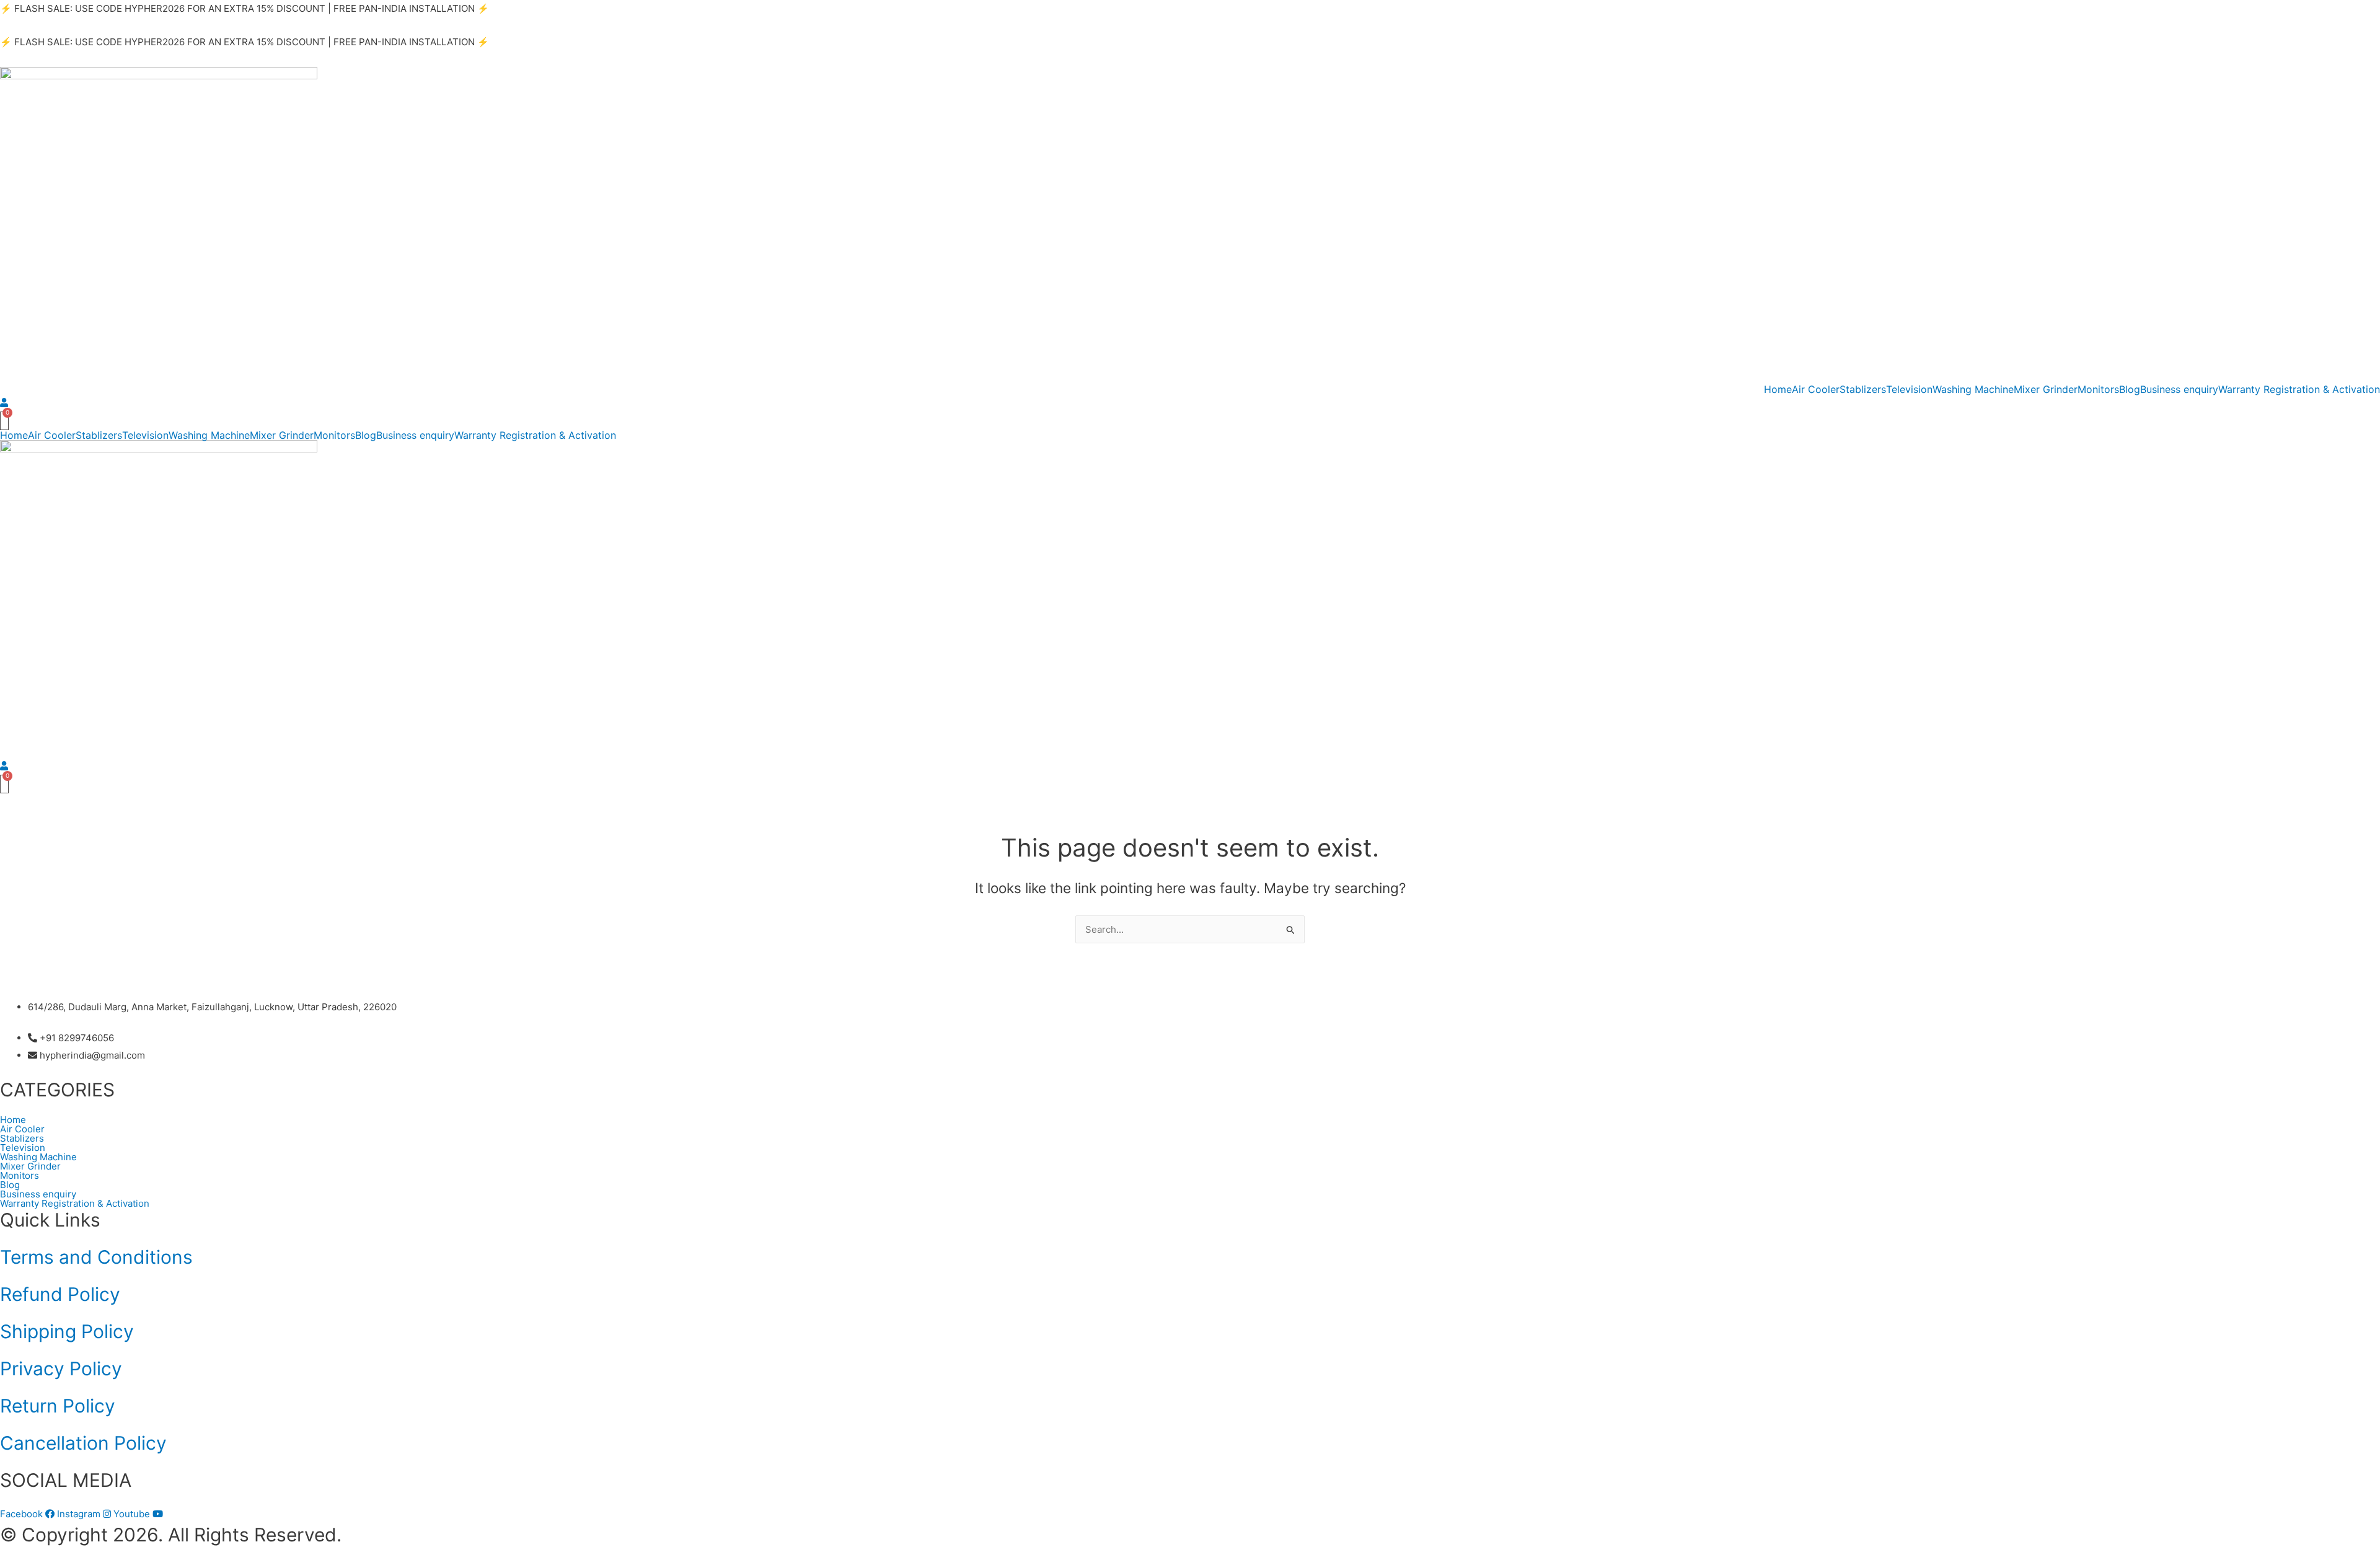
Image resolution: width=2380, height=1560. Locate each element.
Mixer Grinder (2046, 389)
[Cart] (4, 421)
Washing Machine (1973, 389)
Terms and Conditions (96, 1257)
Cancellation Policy (83, 1443)
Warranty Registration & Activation (2299, 389)
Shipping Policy (67, 1331)
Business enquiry (2179, 389)
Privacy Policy (61, 1368)
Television (1909, 389)
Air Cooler (1816, 389)
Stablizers (1863, 389)
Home (1778, 389)
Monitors (2098, 389)
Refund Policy (60, 1294)
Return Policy (58, 1406)
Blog (2130, 389)
